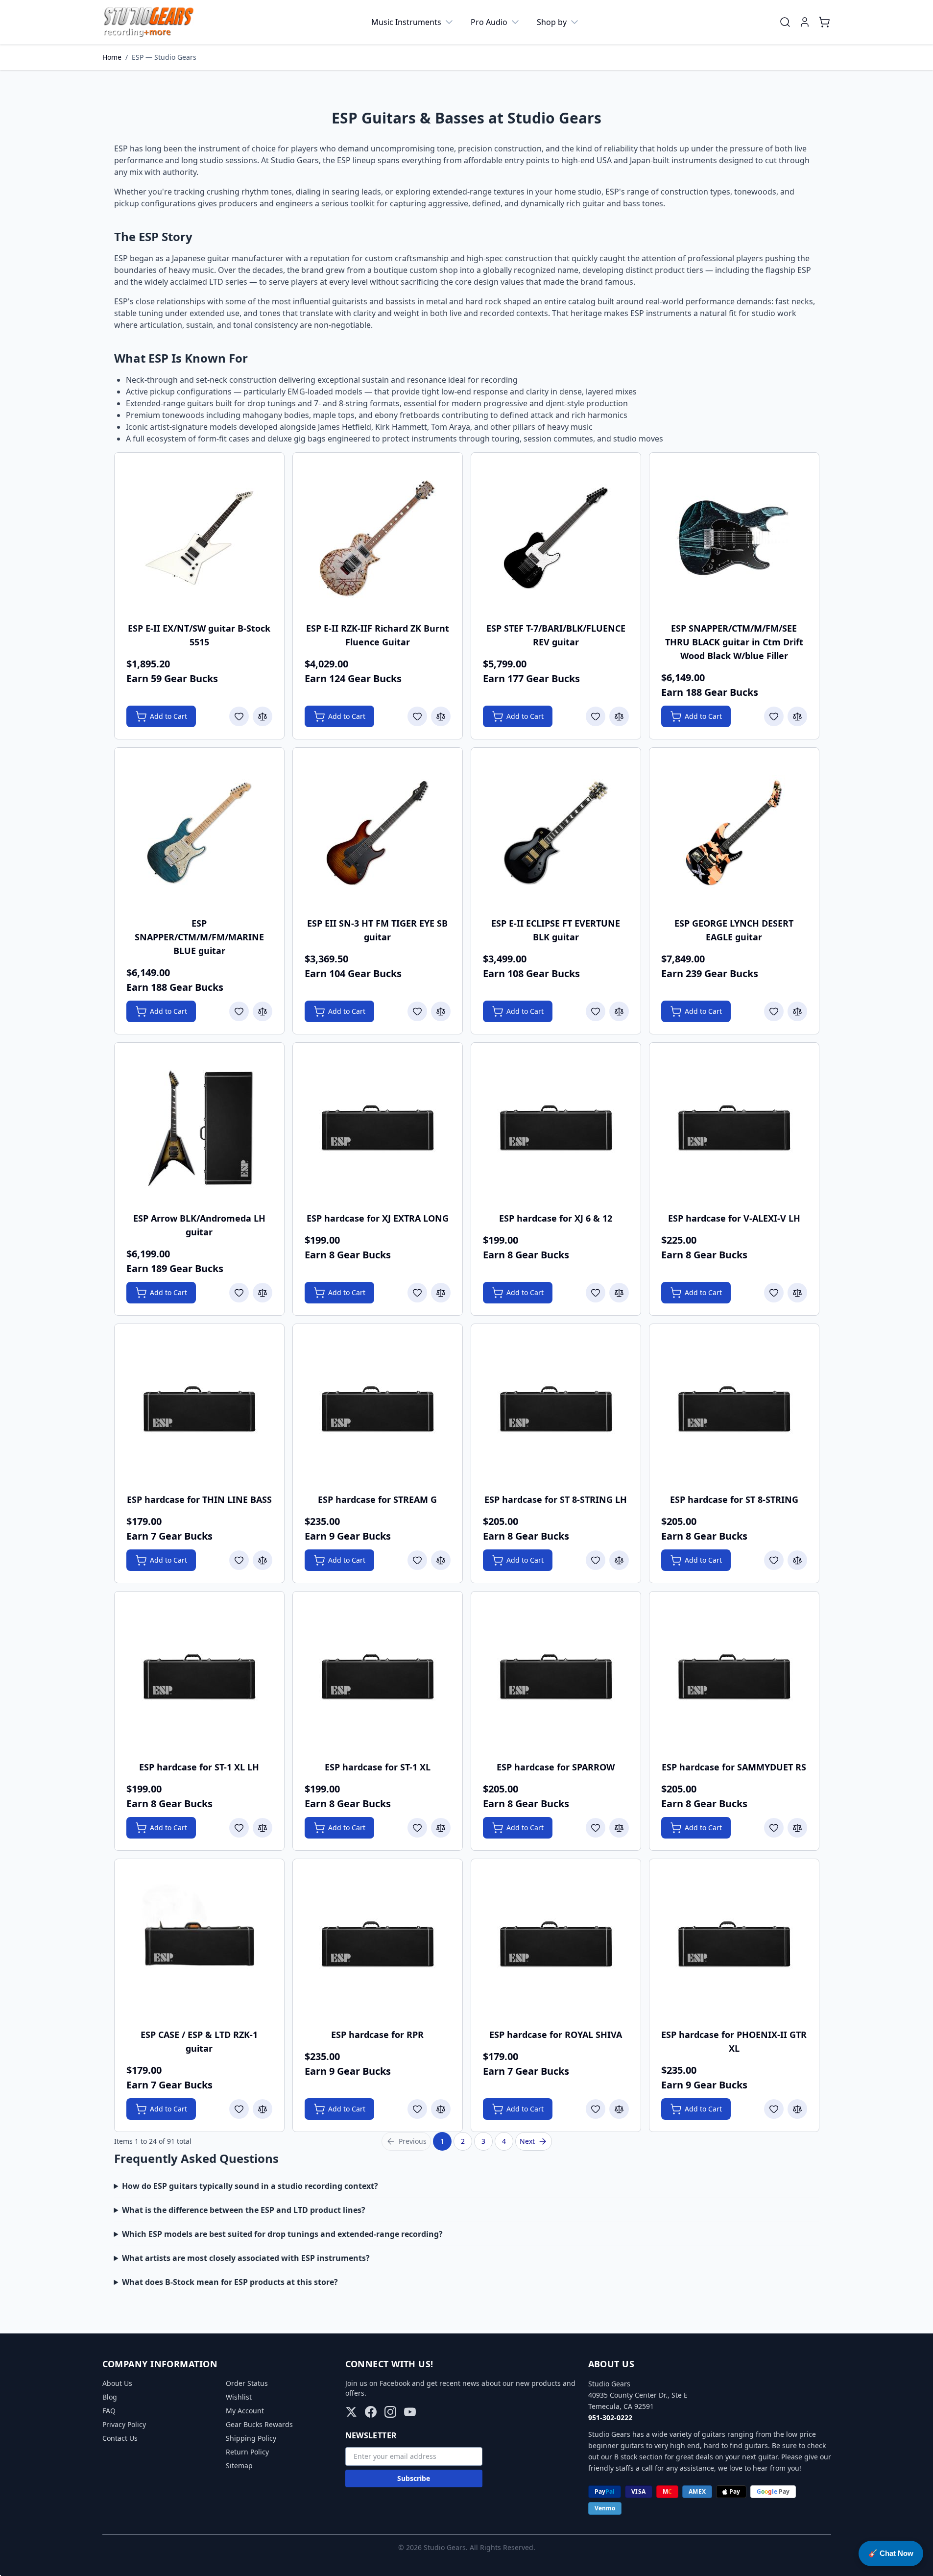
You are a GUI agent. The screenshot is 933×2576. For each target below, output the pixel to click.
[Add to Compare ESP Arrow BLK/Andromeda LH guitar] (263, 1293)
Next (527, 2141)
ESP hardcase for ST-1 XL (378, 1767)
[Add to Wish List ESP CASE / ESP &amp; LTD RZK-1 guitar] (239, 2109)
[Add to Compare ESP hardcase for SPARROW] (619, 1828)
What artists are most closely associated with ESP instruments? (246, 2258)
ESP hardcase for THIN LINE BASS (199, 1499)
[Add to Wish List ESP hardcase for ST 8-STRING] (774, 1560)
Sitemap (239, 2466)
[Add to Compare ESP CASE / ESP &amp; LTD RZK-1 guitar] (263, 2109)
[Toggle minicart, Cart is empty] (824, 22)
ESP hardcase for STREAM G (377, 1499)
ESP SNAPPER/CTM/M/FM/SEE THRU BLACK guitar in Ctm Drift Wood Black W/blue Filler (734, 642)
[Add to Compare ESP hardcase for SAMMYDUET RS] (797, 1828)
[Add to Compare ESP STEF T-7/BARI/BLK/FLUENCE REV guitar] (619, 716)
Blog (110, 2397)
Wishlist (239, 2397)
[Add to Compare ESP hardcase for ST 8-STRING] (797, 1560)
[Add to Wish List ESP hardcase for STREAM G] (417, 1560)
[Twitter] (351, 2412)
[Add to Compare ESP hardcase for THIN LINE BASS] (263, 1560)
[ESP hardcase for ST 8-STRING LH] (556, 1409)
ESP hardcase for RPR (377, 2035)
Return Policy (247, 2452)
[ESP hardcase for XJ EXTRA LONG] (378, 1128)
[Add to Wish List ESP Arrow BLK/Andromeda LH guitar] (239, 1293)
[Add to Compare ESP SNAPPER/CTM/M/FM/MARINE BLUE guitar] (263, 1011)
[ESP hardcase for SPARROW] (556, 1677)
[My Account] (805, 22)
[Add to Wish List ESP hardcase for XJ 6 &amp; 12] (596, 1293)
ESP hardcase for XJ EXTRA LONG (378, 1218)
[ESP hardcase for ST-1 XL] (378, 1677)
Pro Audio (489, 22)
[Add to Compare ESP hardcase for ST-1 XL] (441, 1828)
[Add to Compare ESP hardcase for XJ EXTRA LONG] (441, 1293)
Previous (413, 2141)
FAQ (109, 2411)
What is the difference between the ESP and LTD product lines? (244, 2210)
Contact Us (120, 2438)
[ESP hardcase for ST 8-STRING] (734, 1409)
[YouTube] (410, 2412)
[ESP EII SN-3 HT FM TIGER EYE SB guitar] (378, 833)
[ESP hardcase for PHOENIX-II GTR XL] (734, 1944)
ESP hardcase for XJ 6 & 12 (556, 1218)
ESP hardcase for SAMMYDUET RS (734, 1767)
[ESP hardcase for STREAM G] (378, 1409)
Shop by (552, 22)
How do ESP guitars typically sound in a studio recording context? (250, 2186)
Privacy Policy (124, 2424)
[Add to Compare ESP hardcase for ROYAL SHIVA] (619, 2109)
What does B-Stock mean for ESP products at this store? (230, 2282)
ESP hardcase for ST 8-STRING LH (556, 1499)
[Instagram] (390, 2412)
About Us (117, 2383)
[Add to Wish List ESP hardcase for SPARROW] (596, 1828)
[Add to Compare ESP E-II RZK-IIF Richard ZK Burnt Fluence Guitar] (441, 716)
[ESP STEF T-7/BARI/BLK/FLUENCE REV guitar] (556, 538)
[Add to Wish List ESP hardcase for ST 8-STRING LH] (596, 1560)
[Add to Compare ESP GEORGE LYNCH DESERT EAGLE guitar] (797, 1011)
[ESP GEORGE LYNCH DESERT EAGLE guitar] (734, 833)
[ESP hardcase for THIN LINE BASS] (199, 1409)
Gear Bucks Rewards (259, 2424)
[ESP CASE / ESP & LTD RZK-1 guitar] (199, 1944)
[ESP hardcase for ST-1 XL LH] (199, 1677)
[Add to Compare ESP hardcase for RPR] (441, 2109)
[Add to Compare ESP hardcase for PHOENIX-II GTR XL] (797, 2109)
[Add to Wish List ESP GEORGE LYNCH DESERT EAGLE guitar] (774, 1011)
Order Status (247, 2383)
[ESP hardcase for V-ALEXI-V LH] (734, 1128)
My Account (245, 2411)
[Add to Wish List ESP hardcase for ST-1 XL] (417, 1828)
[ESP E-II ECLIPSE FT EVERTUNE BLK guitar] (556, 833)
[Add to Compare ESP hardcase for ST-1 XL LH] (263, 1828)
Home (112, 57)
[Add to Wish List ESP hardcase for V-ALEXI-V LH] (774, 1293)
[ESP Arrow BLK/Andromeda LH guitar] (199, 1128)
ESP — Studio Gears (164, 57)
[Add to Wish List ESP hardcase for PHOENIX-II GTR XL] (774, 2109)
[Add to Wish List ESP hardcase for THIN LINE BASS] (239, 1560)
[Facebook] (371, 2412)
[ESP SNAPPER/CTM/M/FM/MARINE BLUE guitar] (199, 833)
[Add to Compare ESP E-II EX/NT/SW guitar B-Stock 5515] (263, 716)
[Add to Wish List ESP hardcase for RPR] (417, 2109)
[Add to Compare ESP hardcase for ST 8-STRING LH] (619, 1560)
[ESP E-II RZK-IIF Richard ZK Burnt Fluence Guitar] (378, 538)
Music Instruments (406, 22)
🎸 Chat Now (891, 2553)
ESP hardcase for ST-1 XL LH (199, 1767)
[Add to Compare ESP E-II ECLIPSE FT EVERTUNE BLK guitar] (619, 1011)
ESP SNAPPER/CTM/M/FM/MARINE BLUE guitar (199, 937)
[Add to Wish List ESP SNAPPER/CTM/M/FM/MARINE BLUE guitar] (239, 1011)
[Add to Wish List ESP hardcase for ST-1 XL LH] (239, 1828)
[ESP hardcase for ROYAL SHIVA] (556, 1944)
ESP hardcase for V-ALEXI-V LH (734, 1218)
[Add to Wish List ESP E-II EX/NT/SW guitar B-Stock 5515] (239, 716)
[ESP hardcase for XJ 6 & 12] (556, 1128)
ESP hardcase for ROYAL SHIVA (556, 2035)
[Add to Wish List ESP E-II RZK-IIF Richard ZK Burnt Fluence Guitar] (417, 716)
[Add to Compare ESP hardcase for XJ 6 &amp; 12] (619, 1293)
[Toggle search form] (785, 22)
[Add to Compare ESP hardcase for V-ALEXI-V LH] (797, 1293)
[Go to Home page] (149, 22)
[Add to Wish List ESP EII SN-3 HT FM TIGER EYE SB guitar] (417, 1011)
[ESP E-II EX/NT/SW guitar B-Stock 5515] (199, 538)
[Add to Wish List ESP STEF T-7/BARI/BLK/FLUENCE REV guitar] (596, 716)
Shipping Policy (251, 2438)
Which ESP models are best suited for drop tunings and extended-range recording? (282, 2234)
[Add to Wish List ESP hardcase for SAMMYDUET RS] (774, 1828)
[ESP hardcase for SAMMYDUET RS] (734, 1677)
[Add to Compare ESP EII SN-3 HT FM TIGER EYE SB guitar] (441, 1011)
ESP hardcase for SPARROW (556, 1767)
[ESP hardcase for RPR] (378, 1944)
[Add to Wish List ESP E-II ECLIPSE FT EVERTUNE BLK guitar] (596, 1011)
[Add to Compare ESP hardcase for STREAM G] (441, 1560)
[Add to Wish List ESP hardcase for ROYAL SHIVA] (596, 2109)
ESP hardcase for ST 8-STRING (734, 1499)
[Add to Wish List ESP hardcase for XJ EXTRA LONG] (417, 1293)
